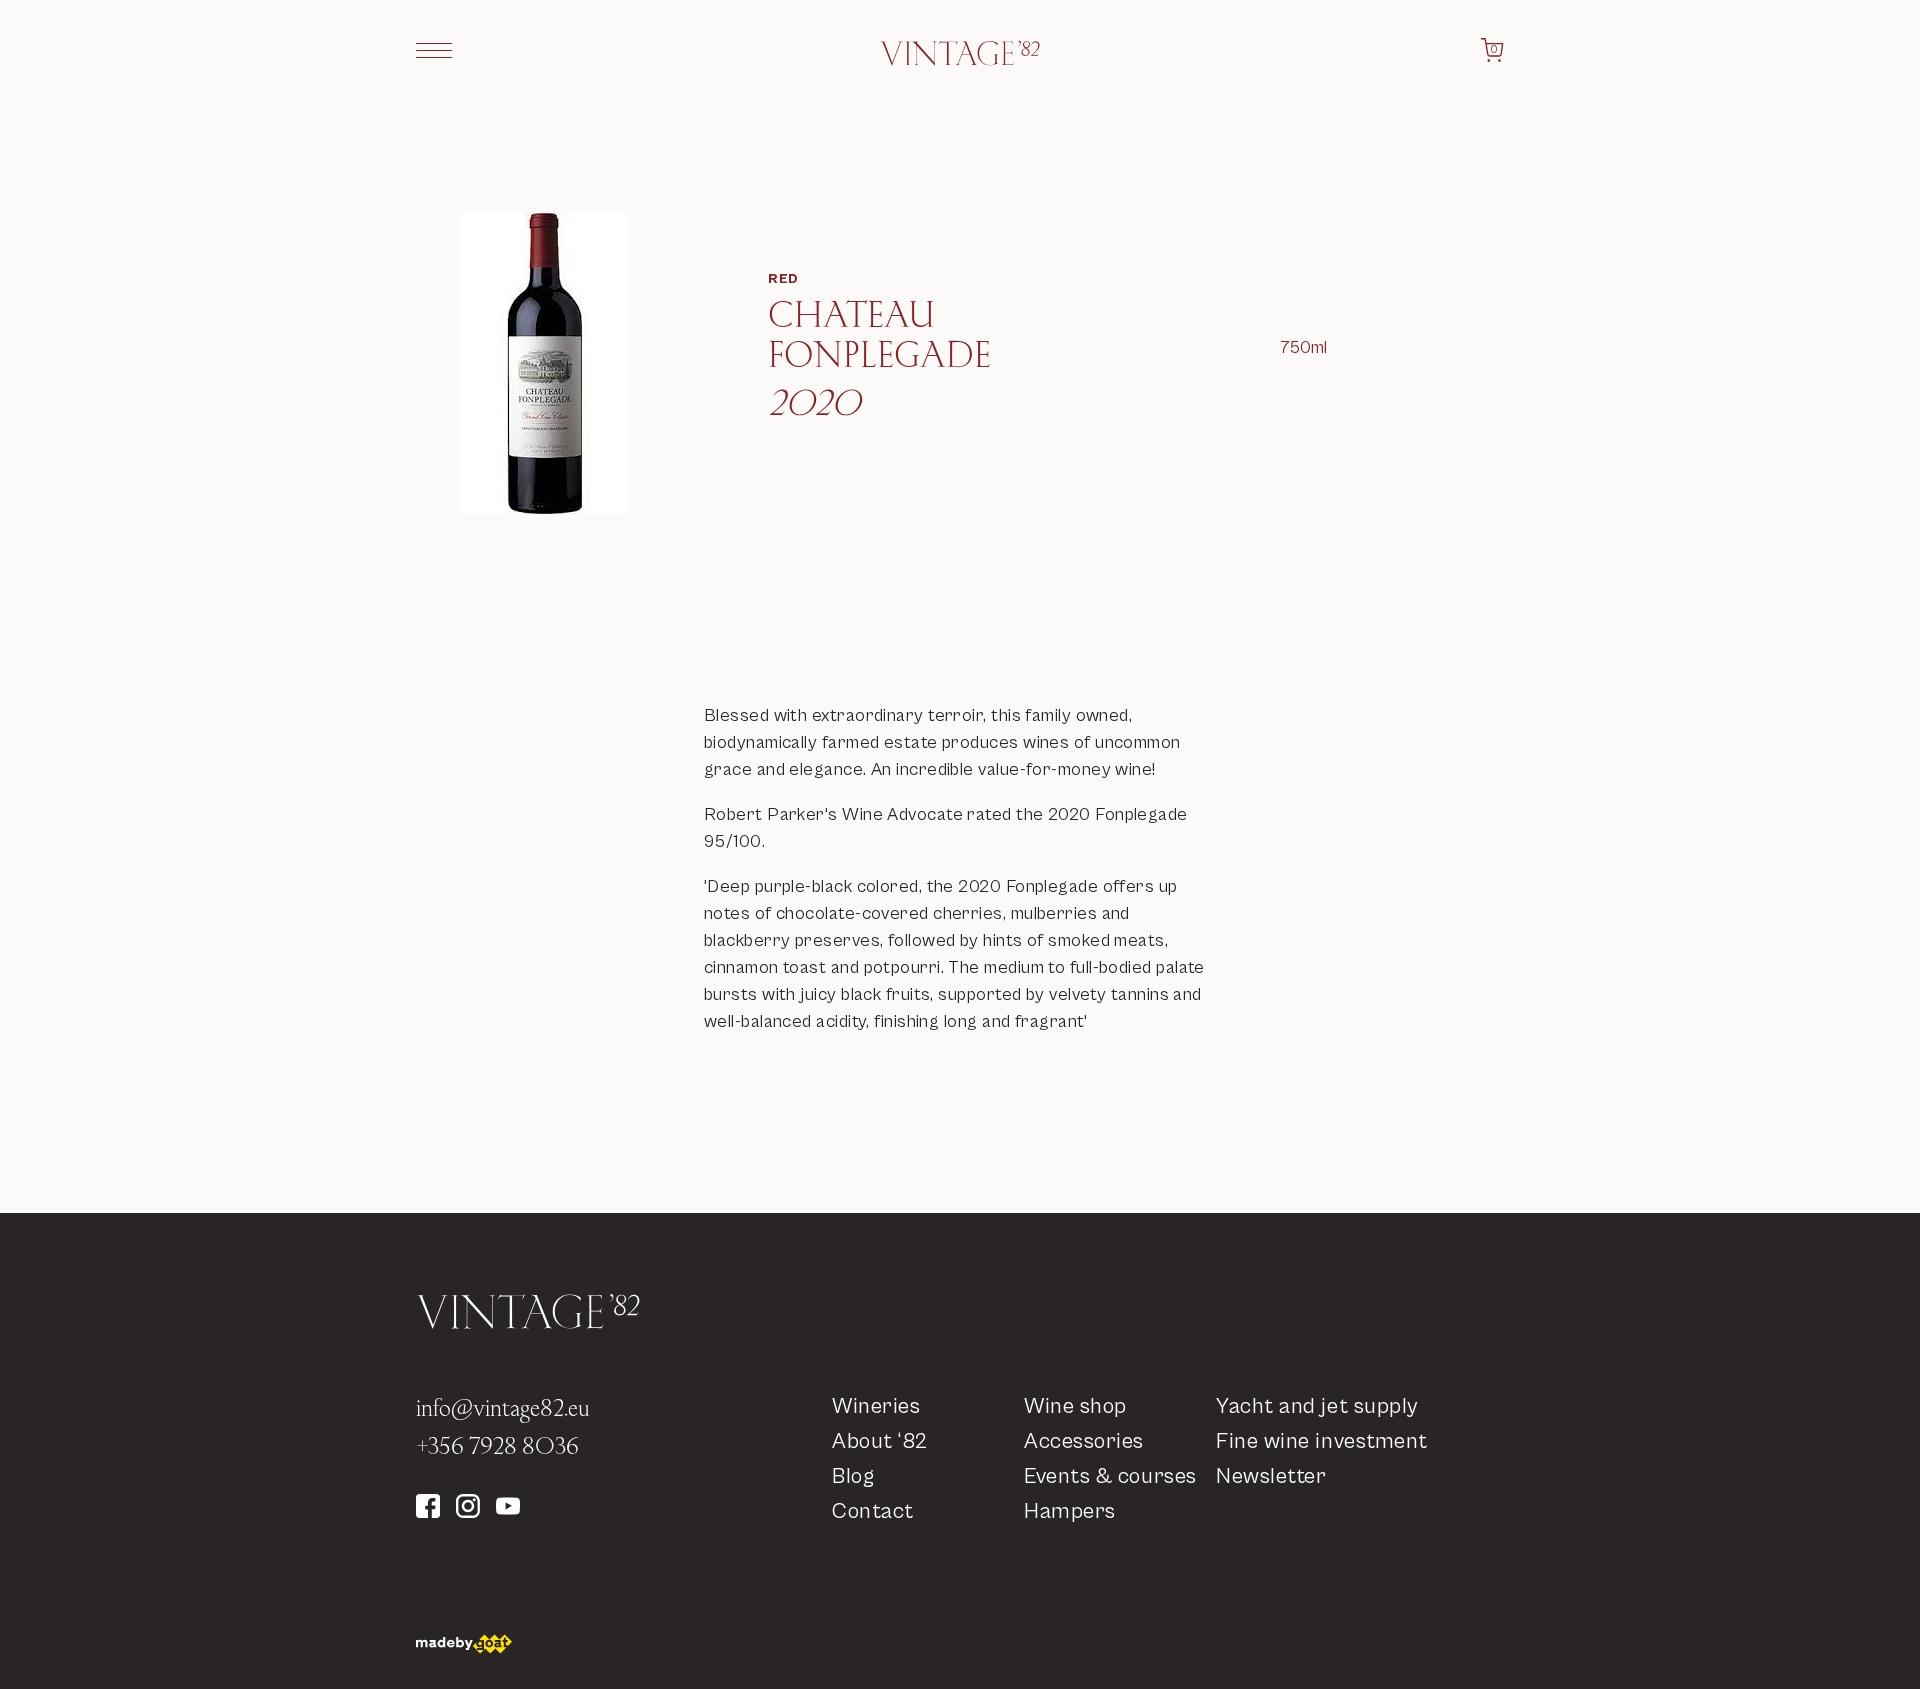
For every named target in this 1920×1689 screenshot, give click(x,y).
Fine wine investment (1322, 1441)
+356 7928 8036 (497, 1445)
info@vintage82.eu (503, 1407)
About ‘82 (880, 1441)
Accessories (1084, 1441)
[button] (434, 50)
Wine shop (1075, 1406)
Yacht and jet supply (1317, 1406)
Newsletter (1271, 1476)
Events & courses (1110, 1476)
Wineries (876, 1406)
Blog (853, 1476)
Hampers (1070, 1511)
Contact (873, 1511)
